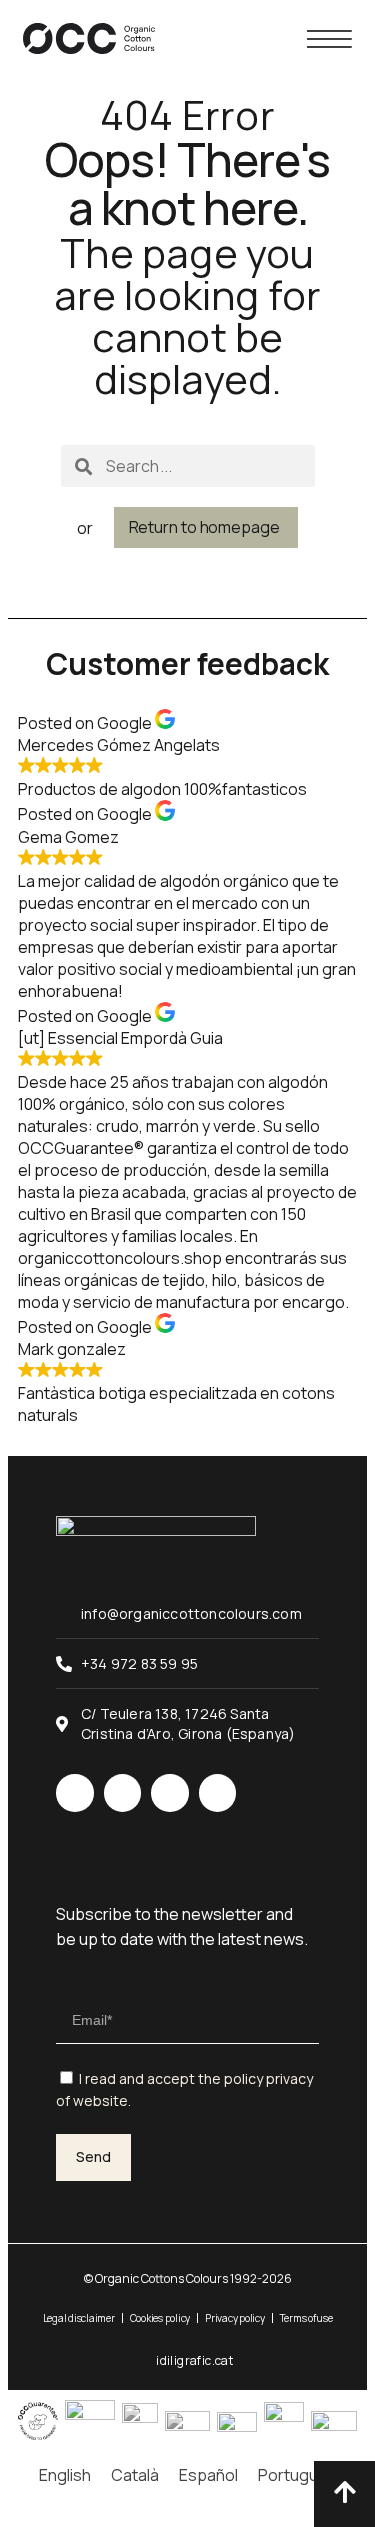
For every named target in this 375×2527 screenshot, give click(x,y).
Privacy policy (235, 2318)
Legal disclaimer (79, 2318)
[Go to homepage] (89, 38)
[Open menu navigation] (329, 39)
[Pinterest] (218, 1793)
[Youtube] (170, 1793)
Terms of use (306, 2318)
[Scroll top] (344, 2491)
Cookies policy (160, 2318)
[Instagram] (75, 1793)
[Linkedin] (123, 1793)
